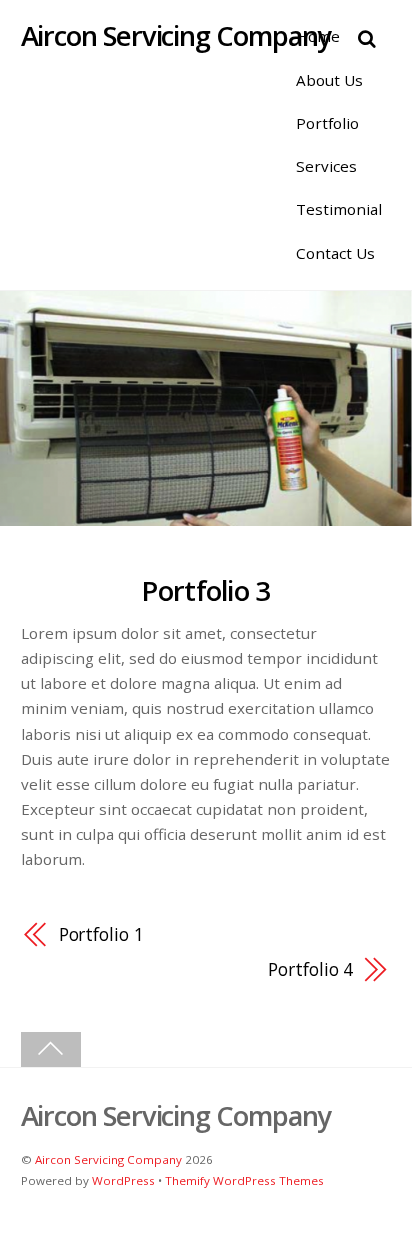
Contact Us (335, 253)
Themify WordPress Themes (244, 1180)
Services (326, 166)
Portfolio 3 (205, 590)
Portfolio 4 (310, 969)
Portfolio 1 (101, 934)
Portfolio (327, 123)
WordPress (123, 1180)
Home (318, 36)
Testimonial (339, 209)
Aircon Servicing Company (108, 1159)
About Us (329, 80)
